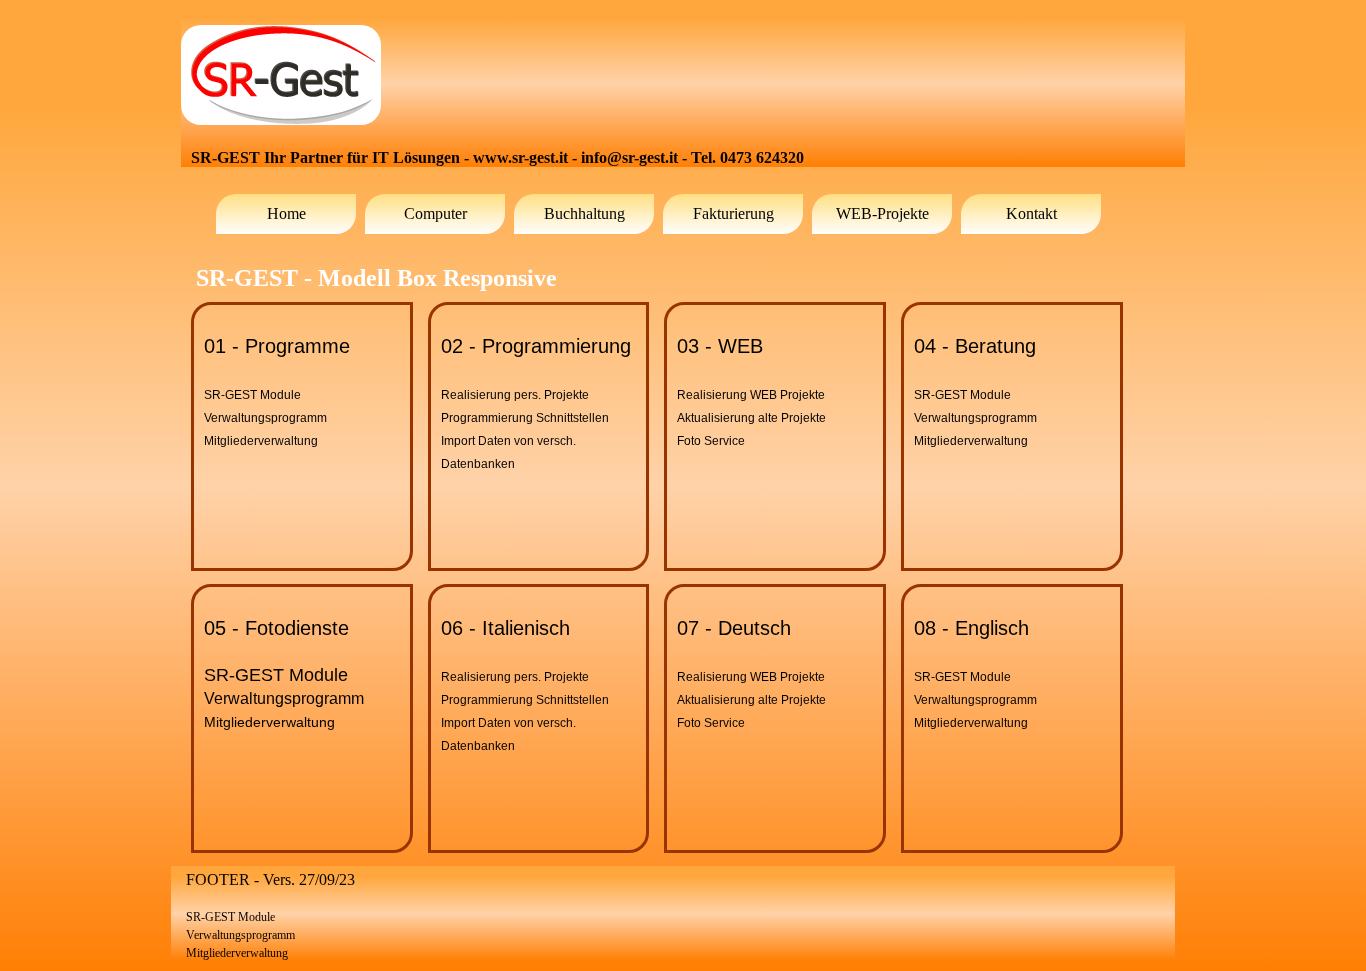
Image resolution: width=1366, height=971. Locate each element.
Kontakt (1031, 213)
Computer (435, 213)
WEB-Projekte (882, 213)
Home (286, 213)
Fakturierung (733, 213)
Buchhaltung (584, 213)
